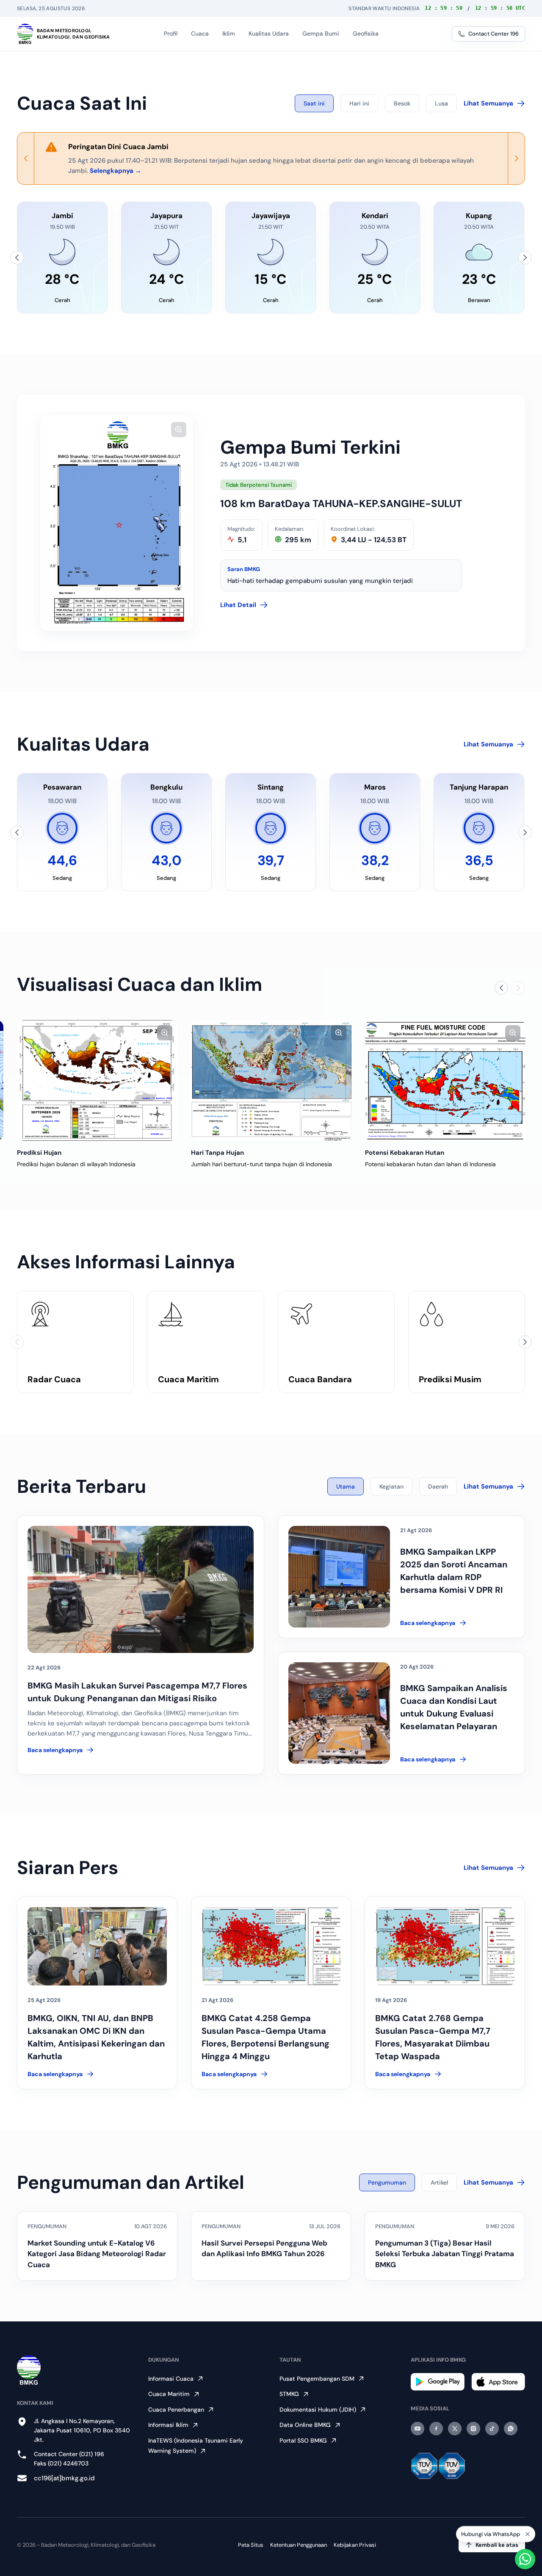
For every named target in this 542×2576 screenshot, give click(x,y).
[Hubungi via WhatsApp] (525, 2559)
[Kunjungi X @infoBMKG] (455, 2429)
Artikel (439, 2182)
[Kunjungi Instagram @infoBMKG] (473, 2429)
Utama (346, 1486)
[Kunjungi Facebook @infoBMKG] (436, 2429)
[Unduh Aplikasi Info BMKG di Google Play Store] (438, 2382)
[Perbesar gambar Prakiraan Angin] (50, 1033)
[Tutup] (528, 2534)
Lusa (441, 103)
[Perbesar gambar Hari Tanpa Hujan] (398, 1033)
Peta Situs (251, 2545)
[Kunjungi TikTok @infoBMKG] (492, 2429)
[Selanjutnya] (525, 258)
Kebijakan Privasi (355, 2545)
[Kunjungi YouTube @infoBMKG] (418, 2429)
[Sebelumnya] (17, 258)
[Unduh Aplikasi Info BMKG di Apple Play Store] (498, 2382)
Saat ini (314, 103)
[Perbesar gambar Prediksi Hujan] (224, 1033)
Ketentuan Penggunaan (299, 2545)
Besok (402, 103)
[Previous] (26, 158)
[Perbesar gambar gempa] (179, 430)
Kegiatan (391, 1486)
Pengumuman (387, 2182)
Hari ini (359, 103)
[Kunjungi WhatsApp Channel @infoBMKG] (511, 2429)
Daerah (438, 1486)
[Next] (516, 158)
